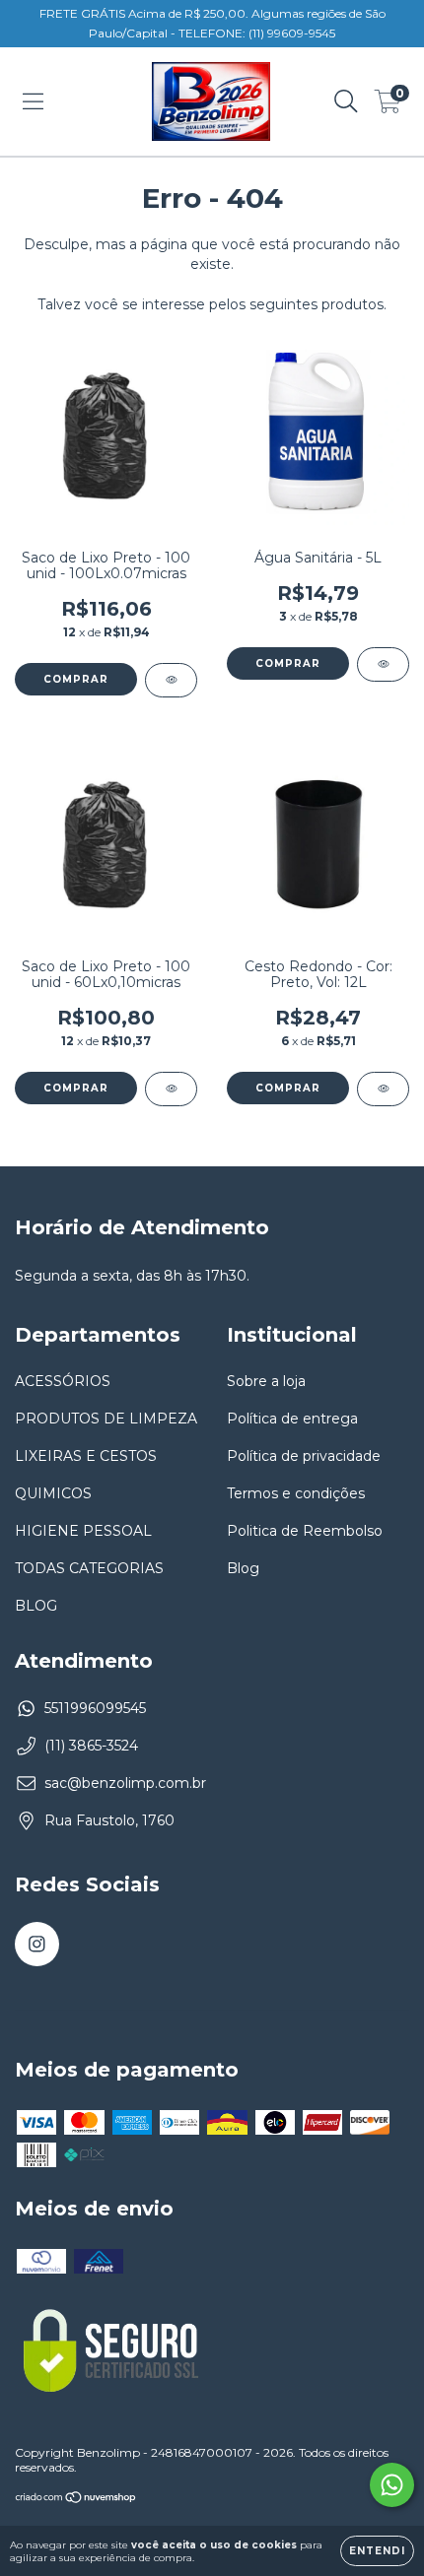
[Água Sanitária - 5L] (383, 664)
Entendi (377, 2551)
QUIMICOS (53, 1493)
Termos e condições (296, 1493)
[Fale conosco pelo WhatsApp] (392, 2485)
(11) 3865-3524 (91, 1746)
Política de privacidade (304, 1456)
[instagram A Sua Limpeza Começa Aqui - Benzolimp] (37, 1944)
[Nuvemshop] (76, 2499)
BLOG (36, 1606)
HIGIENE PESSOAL (83, 1531)
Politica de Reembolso (305, 1531)
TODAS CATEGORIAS (89, 1568)
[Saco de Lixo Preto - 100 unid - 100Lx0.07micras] (171, 680)
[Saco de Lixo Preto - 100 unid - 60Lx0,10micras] (171, 1089)
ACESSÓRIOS (63, 1381)
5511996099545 (95, 1708)
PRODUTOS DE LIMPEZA (106, 1419)
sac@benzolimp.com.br (125, 1783)
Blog (243, 1568)
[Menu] (33, 101)
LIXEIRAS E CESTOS (86, 1456)
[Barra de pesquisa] (346, 101)
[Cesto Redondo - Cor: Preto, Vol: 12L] (383, 1089)
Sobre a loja (266, 1381)
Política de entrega (292, 1419)
